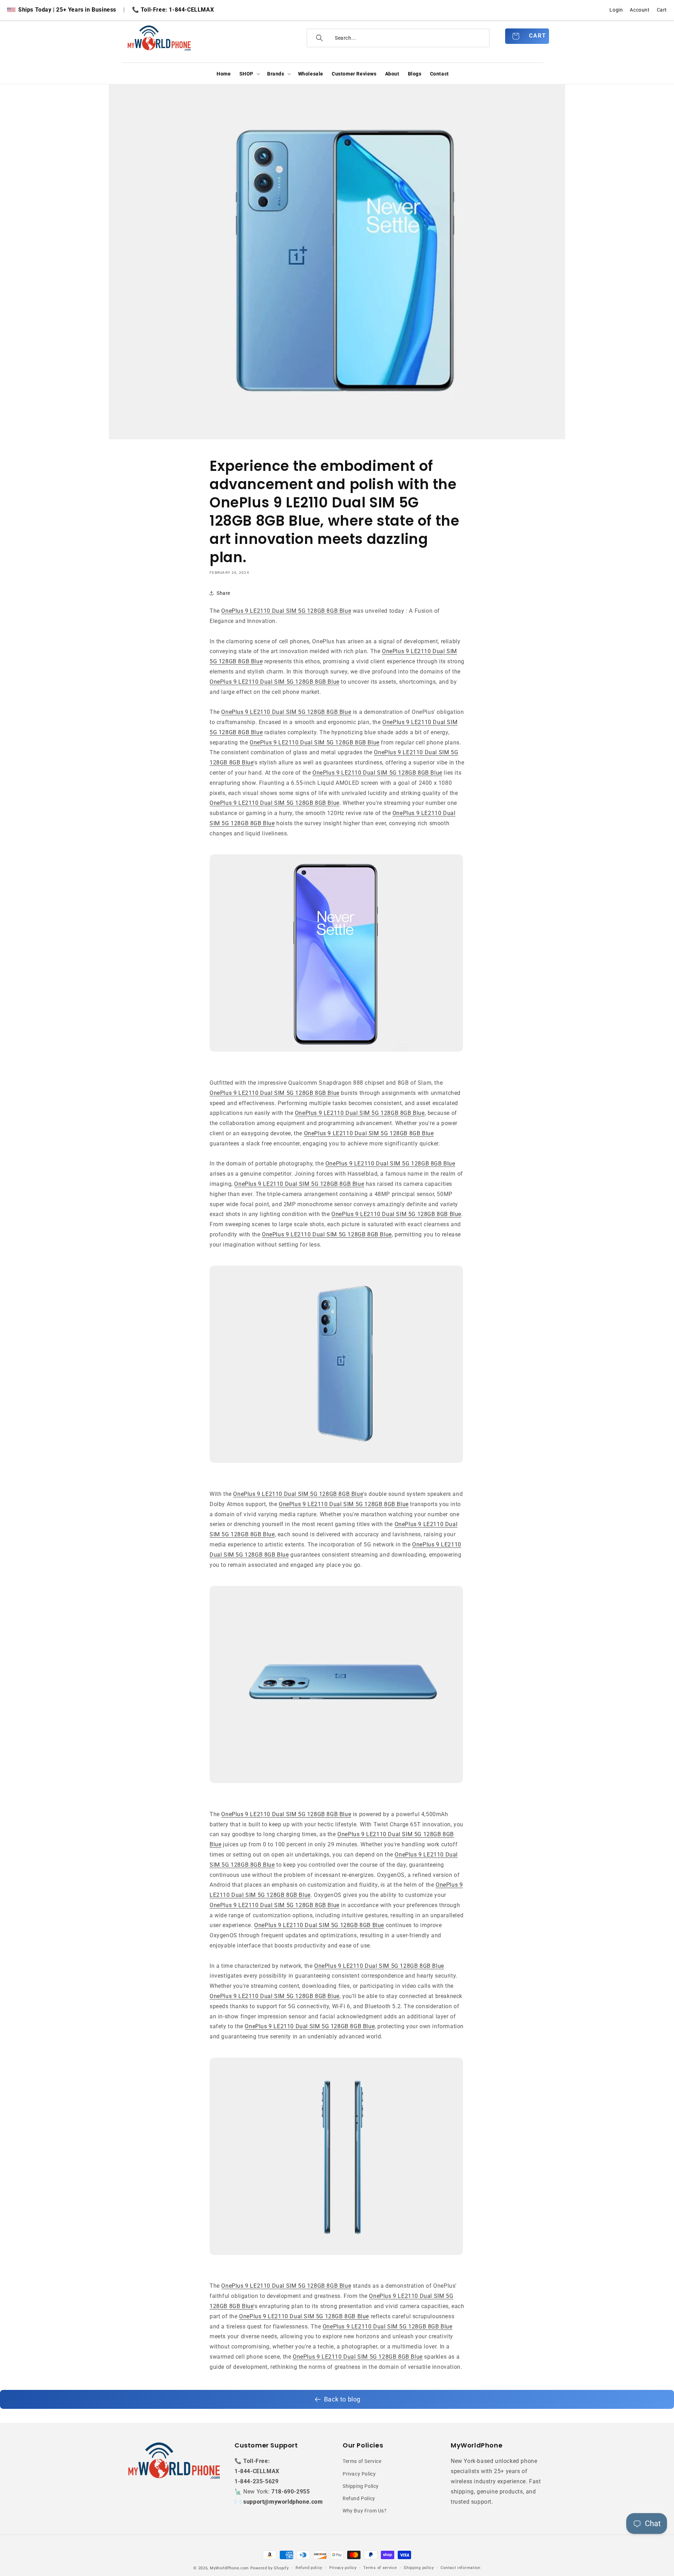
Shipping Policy (361, 2486)
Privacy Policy (359, 2474)
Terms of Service (362, 2461)
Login (616, 10)
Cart (662, 10)
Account (640, 10)
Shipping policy (419, 2568)
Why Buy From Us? (365, 2511)
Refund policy (309, 2568)
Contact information (460, 2568)
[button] (249, 74)
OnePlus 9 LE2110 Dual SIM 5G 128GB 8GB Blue (286, 611)
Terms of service (380, 2568)
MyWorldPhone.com (229, 2568)
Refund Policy (359, 2498)
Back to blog (342, 2399)
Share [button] (223, 593)
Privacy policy (343, 2568)
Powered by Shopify (270, 2568)
